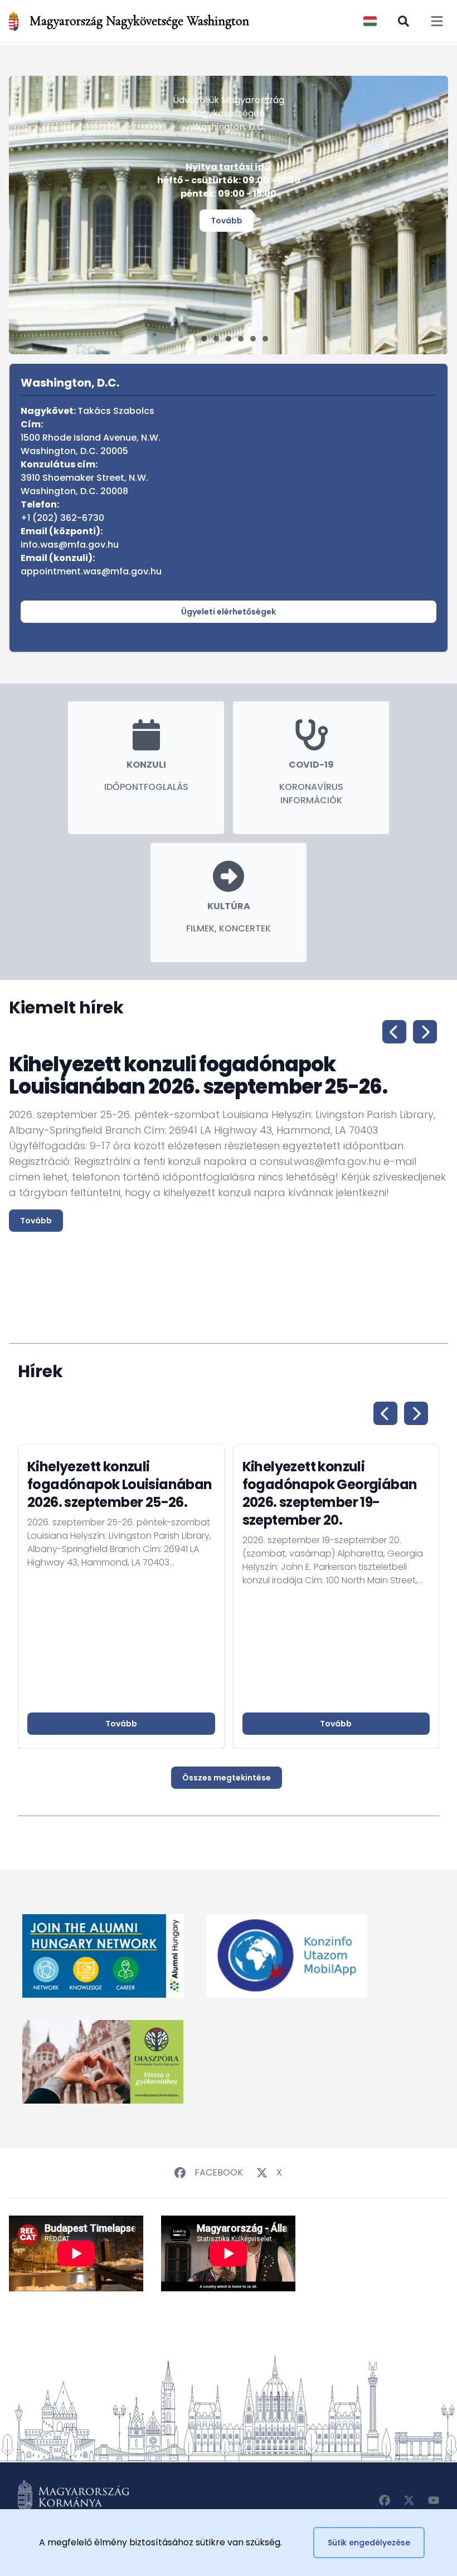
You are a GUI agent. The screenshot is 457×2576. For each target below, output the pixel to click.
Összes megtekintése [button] (227, 1778)
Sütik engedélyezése (369, 2543)
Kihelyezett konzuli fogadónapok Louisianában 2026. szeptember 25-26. (120, 1484)
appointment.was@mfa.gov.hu (91, 571)
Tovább (227, 221)
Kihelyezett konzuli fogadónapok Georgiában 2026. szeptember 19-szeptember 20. (330, 1493)
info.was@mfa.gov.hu (70, 545)
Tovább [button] (121, 1724)
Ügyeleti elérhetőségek (229, 612)
